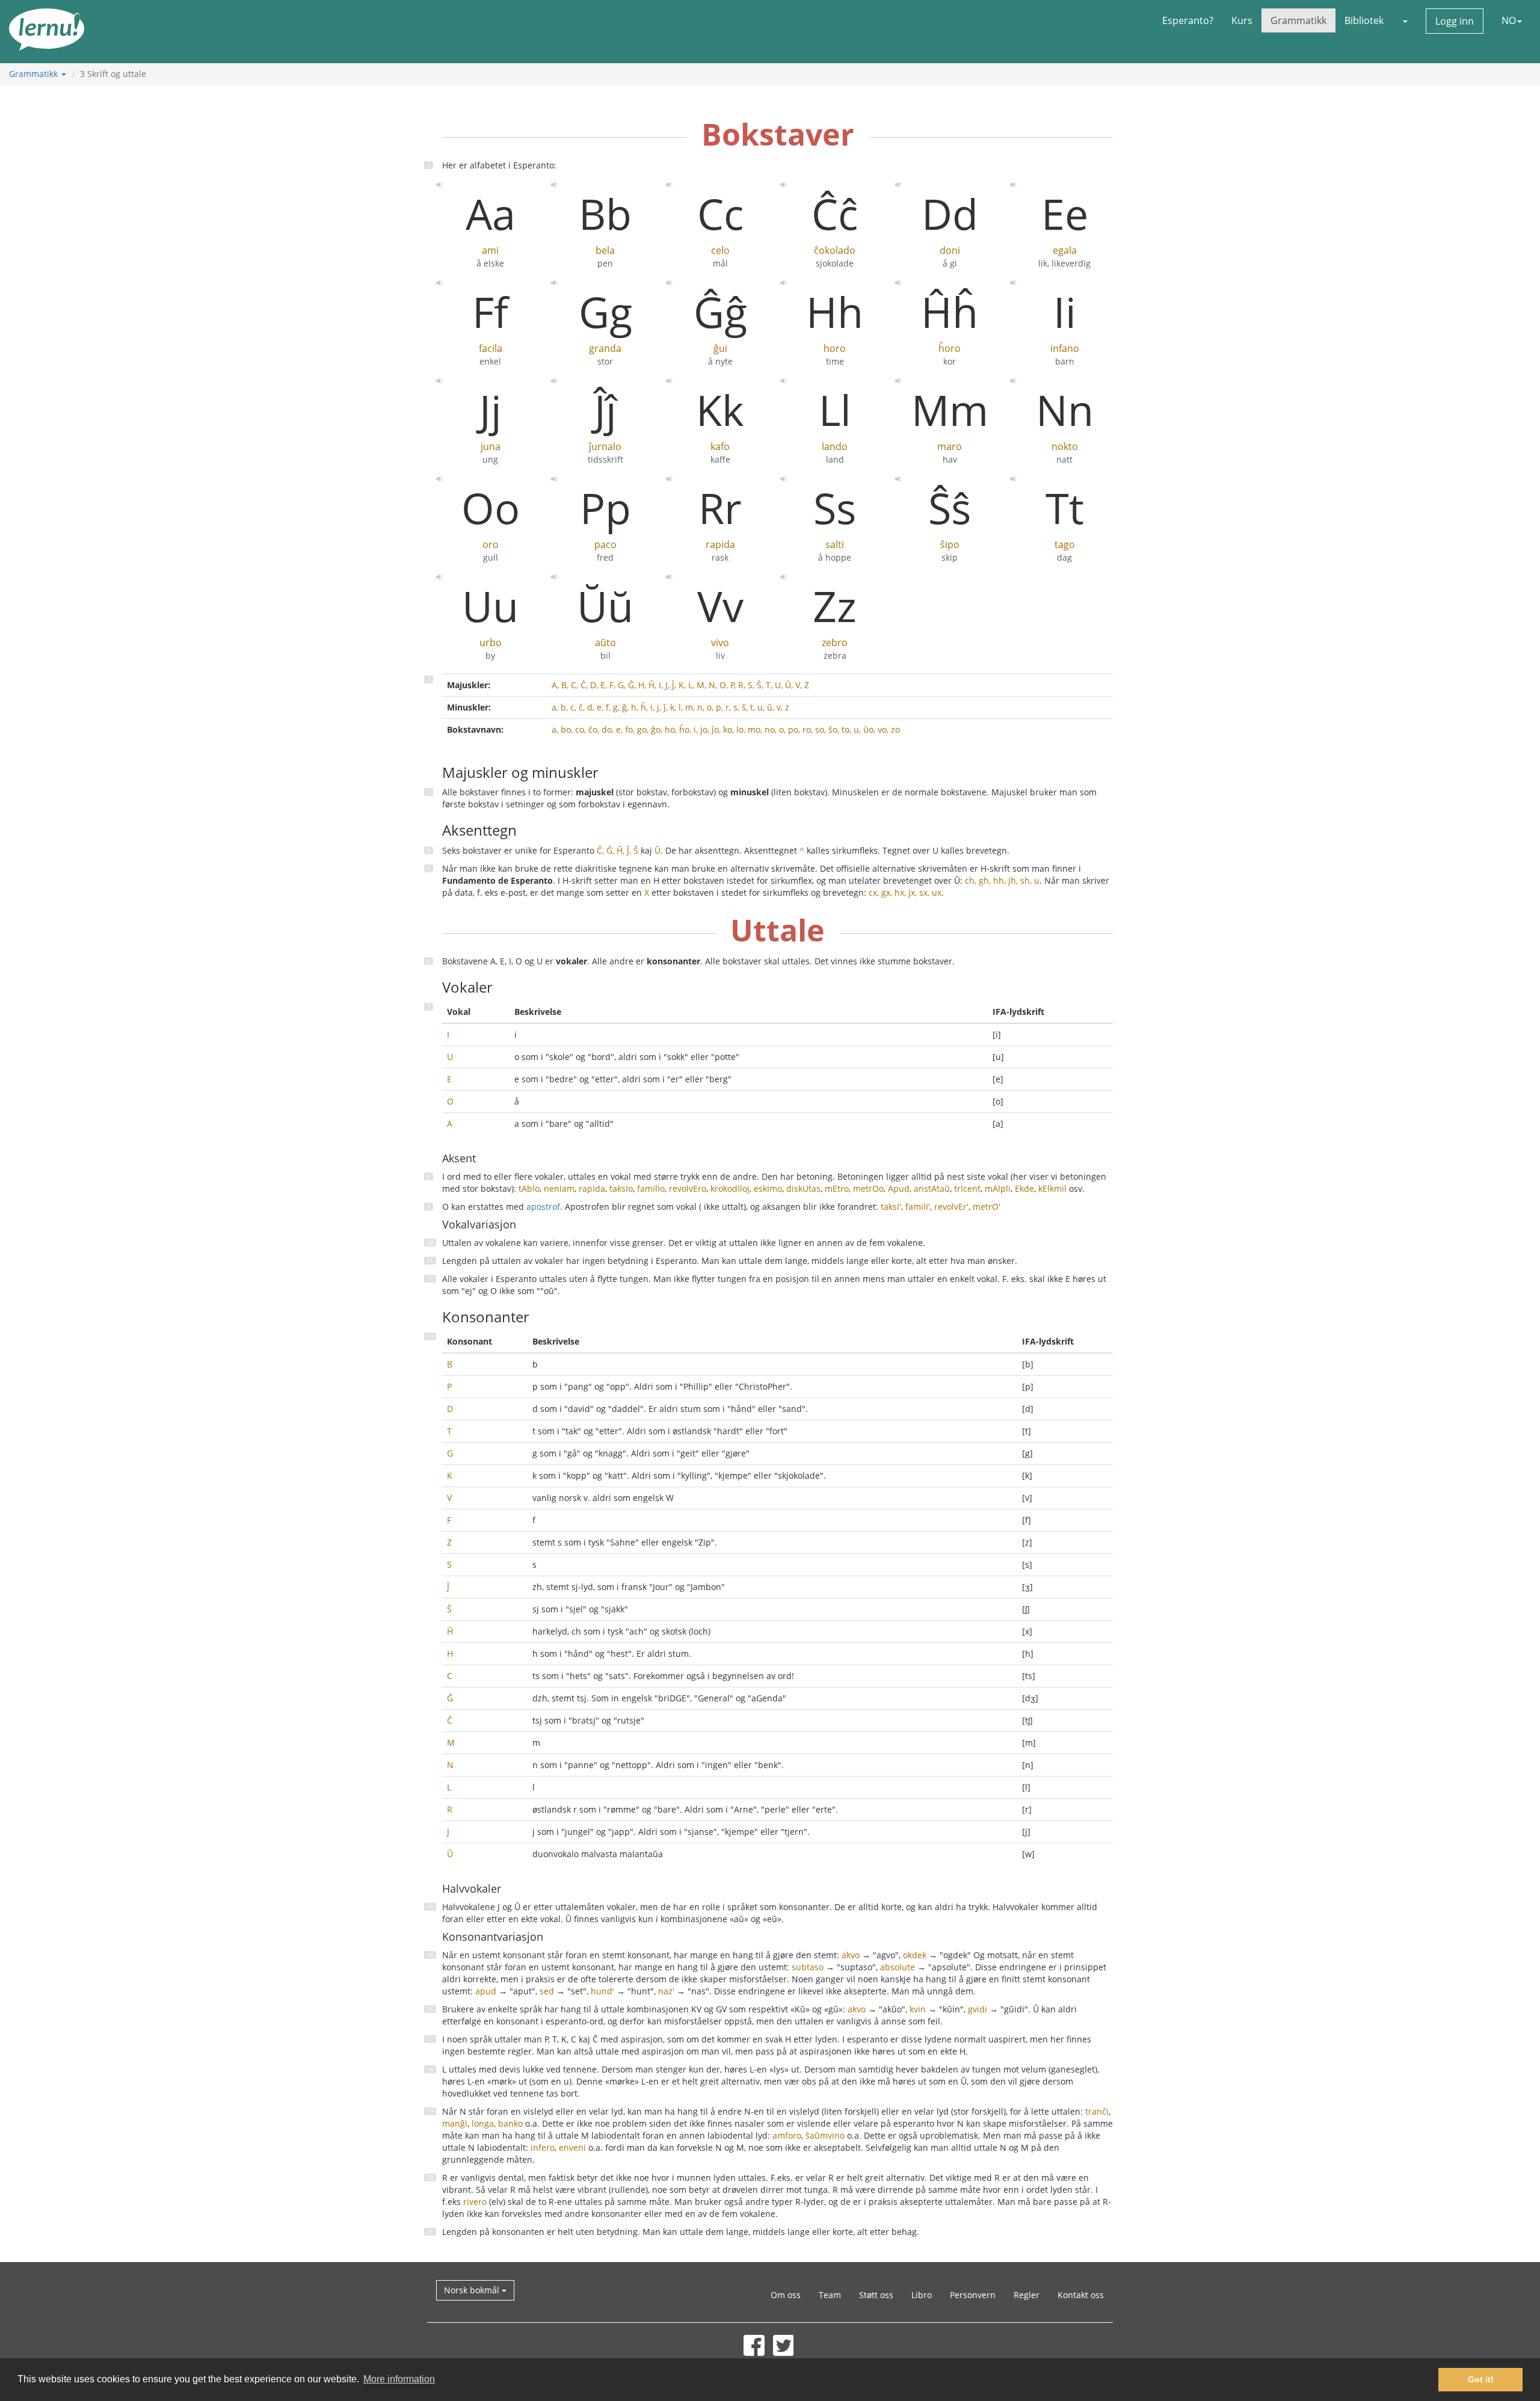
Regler (1027, 2295)
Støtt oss (876, 2295)
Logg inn (1455, 21)
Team (830, 2295)
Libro (922, 2295)
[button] (1405, 20)
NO (1509, 20)
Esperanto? (1188, 20)
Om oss (786, 2295)
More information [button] (399, 2379)
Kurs (1242, 20)
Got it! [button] (1481, 2379)
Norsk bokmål (473, 2290)
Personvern (973, 2295)
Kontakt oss (1081, 2295)
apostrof (543, 1207)
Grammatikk (1298, 20)
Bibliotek (1364, 20)
